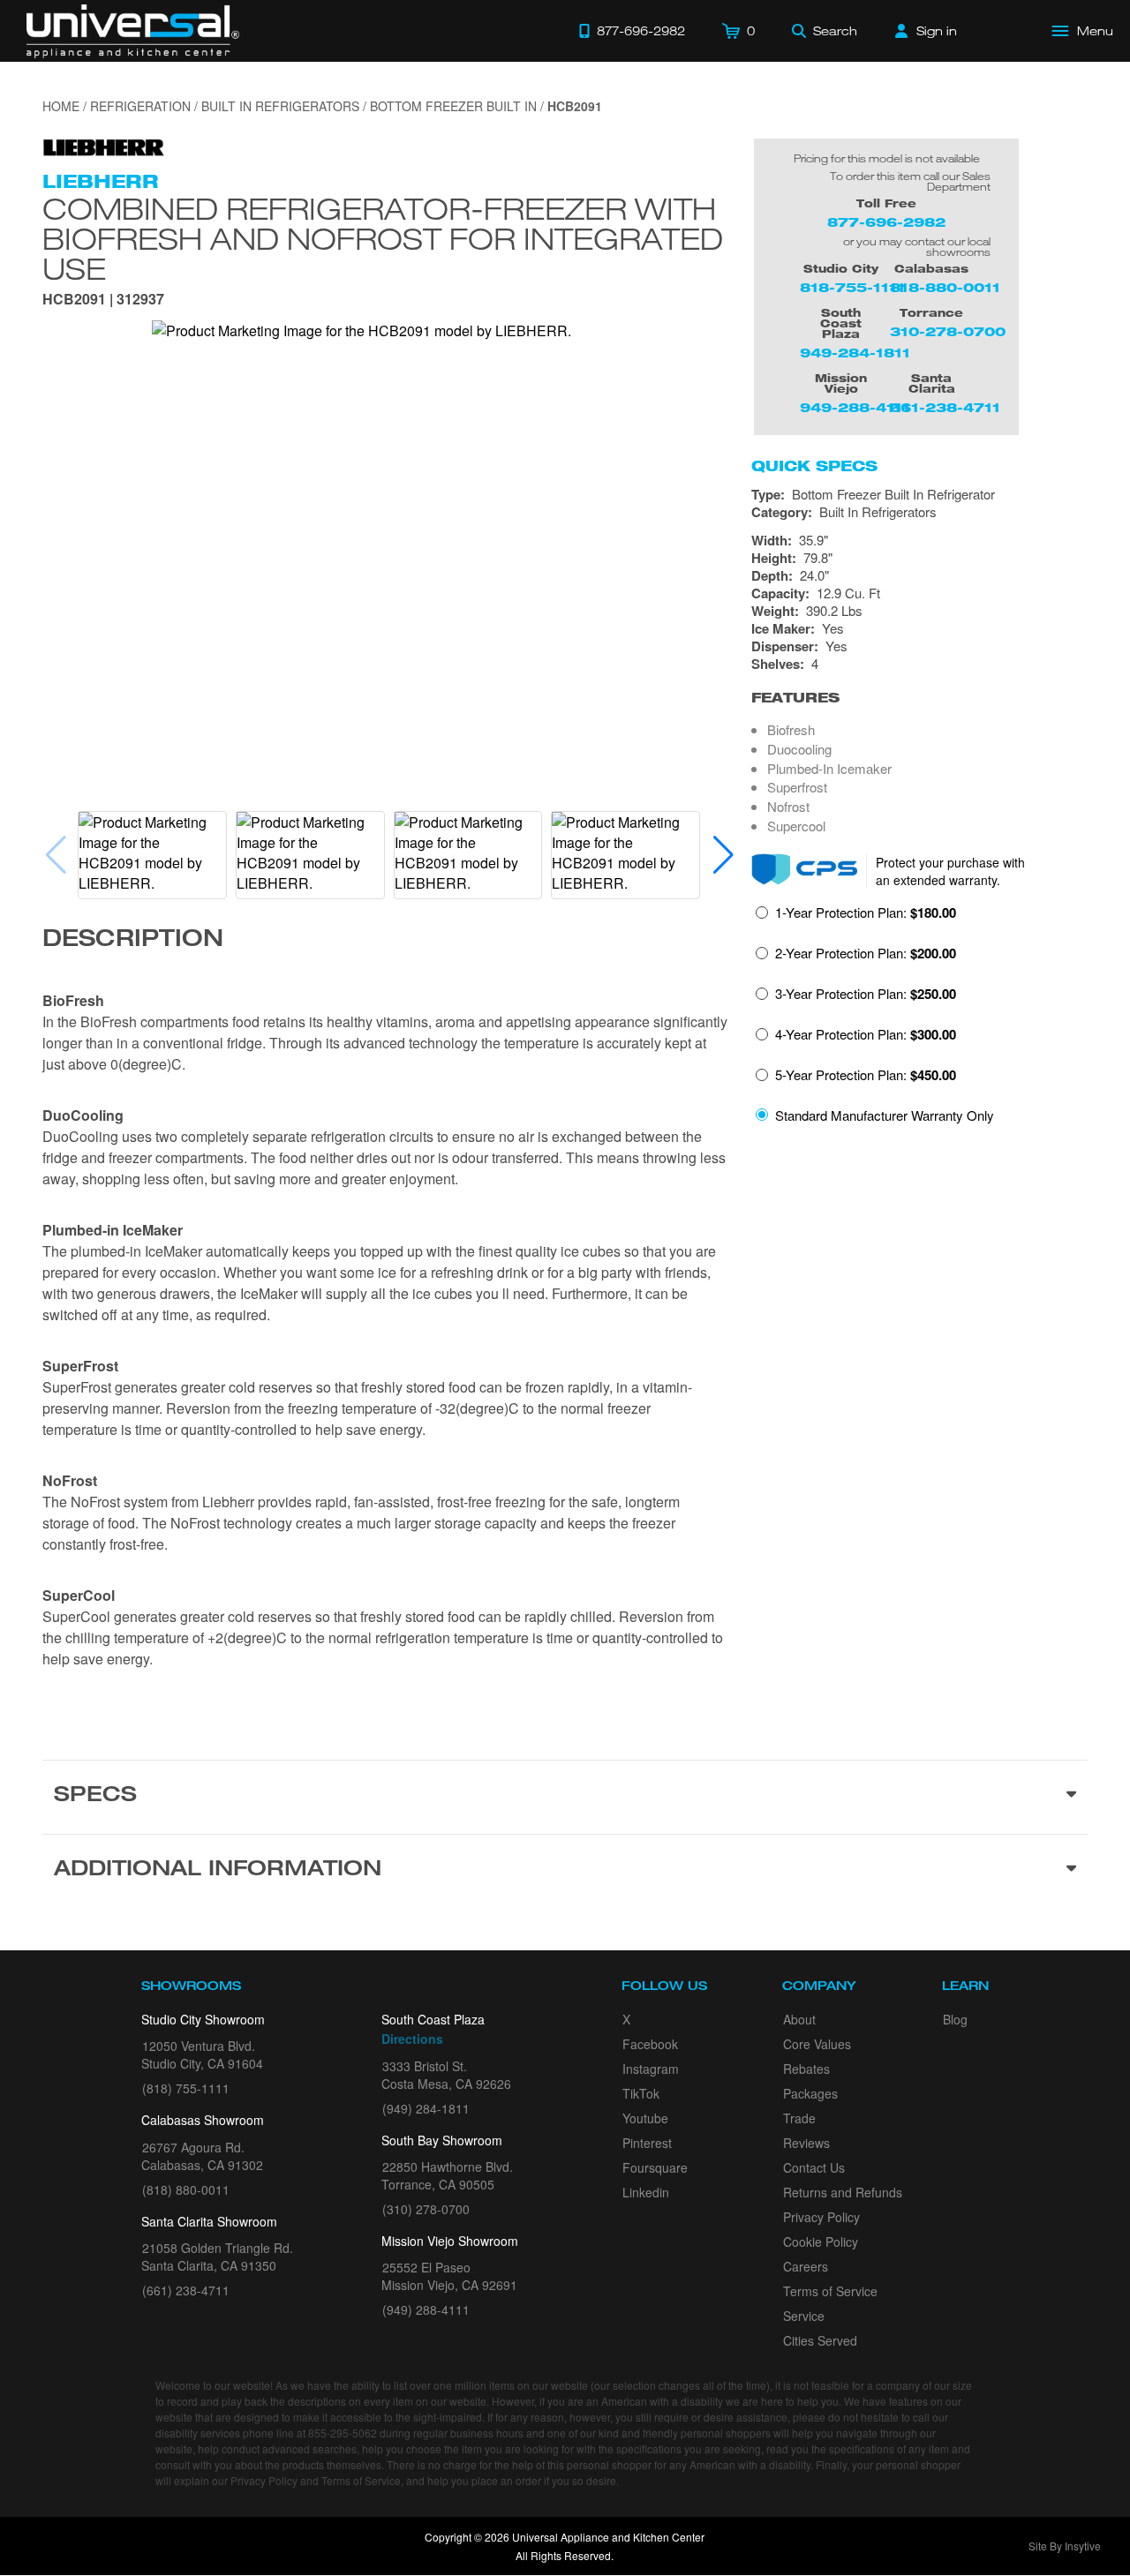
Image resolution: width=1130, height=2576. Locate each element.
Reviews (806, 2143)
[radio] (856, 918)
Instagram (651, 2069)
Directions (412, 2039)
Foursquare (655, 2167)
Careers (806, 2266)
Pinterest (647, 2143)
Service (804, 2316)
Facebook (650, 2044)
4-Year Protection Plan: (866, 1034)
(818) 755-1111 (186, 2088)
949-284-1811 (855, 353)
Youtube (645, 2118)
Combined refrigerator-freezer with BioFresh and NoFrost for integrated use (383, 238)
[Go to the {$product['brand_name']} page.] (104, 146)
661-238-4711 (945, 407)
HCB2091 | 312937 (103, 300)
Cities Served (820, 2340)
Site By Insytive (1065, 2546)
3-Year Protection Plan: (866, 994)
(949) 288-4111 (426, 2309)
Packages (810, 2093)
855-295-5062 (343, 2433)
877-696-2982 (886, 222)
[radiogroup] (919, 1019)
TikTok (641, 2093)
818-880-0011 (945, 287)
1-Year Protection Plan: (866, 912)
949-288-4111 (855, 407)
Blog (955, 2019)
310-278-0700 (948, 331)
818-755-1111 (852, 287)
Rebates (806, 2069)
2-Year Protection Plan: (866, 953)
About (799, 2019)
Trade (799, 2118)
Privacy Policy (821, 2217)
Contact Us (814, 2167)
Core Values (817, 2044)
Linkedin (646, 2192)
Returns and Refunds (843, 2192)
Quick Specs (814, 466)
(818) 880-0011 (186, 2189)
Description (133, 941)
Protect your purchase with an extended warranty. (950, 871)
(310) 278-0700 (426, 2209)
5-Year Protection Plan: (866, 1075)
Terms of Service (830, 2291)
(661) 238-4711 (186, 2290)
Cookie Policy (821, 2242)
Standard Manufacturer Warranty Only (885, 1115)
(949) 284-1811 (426, 2108)
